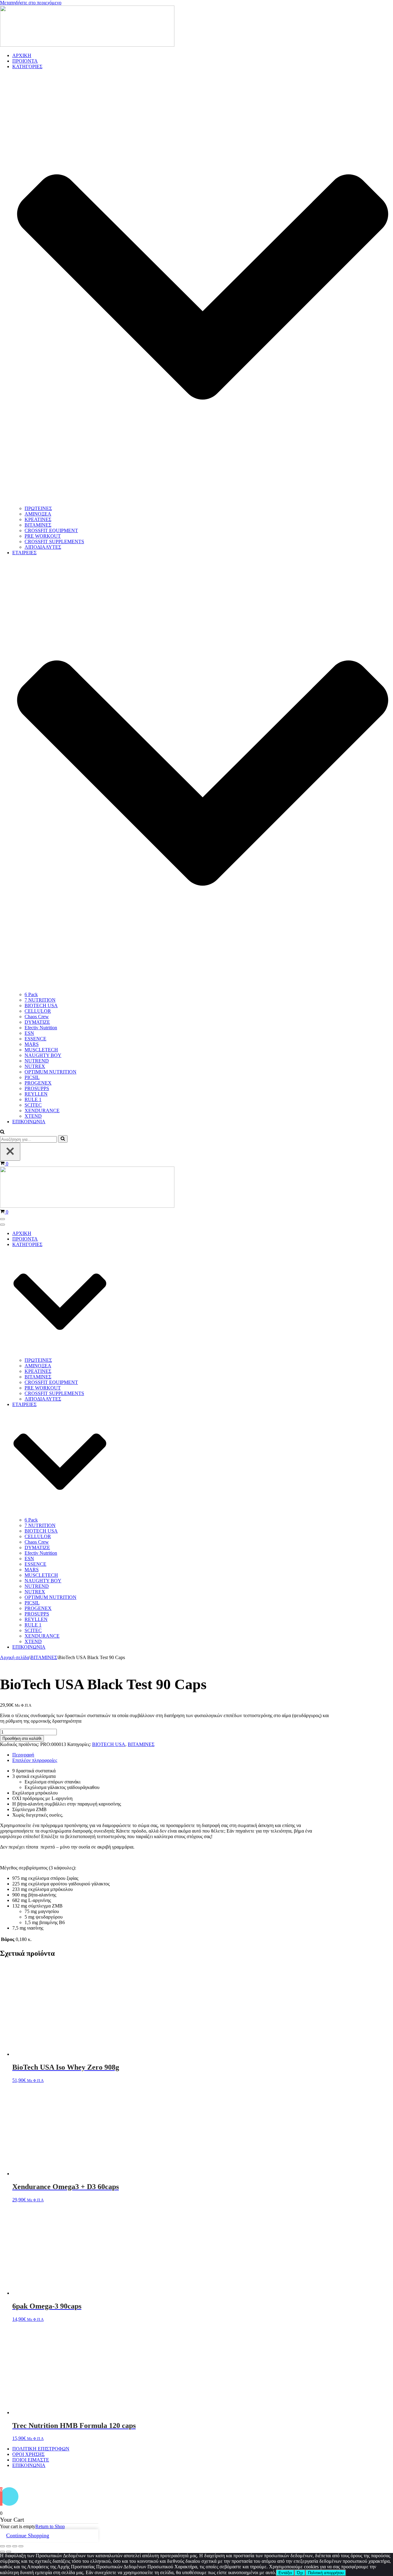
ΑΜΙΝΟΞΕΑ (38, 514)
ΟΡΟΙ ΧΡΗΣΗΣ (28, 2454)
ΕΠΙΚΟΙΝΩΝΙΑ (29, 1122)
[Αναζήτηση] (63, 1139)
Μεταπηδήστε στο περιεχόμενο (31, 3)
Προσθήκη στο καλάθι (22, 1738)
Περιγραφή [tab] (23, 1755)
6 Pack (31, 994)
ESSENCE (35, 1039)
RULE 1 (33, 1099)
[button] (2, 1132)
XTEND (33, 1116)
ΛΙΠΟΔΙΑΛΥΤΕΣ (43, 547)
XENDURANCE (42, 1111)
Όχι (300, 2573)
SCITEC (33, 1105)
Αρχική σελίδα (15, 1657)
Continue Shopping (28, 2535)
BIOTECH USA (41, 1005)
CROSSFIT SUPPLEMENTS (54, 542)
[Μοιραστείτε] (15, 2546)
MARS (32, 1044)
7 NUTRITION (40, 1000)
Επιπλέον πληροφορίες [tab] (35, 1760)
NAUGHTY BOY (43, 1055)
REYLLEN (36, 1094)
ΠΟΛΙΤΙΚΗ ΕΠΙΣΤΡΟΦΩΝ (41, 2449)
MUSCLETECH (41, 1050)
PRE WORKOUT (43, 536)
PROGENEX (38, 1083)
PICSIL (32, 1077)
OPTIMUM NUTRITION (51, 1072)
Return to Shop (50, 2526)
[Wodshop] (87, 45)
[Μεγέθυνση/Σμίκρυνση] (2, 2546)
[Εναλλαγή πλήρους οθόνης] (9, 2546)
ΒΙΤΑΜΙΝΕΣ (38, 525)
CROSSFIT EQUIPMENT (51, 530)
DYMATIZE (37, 1022)
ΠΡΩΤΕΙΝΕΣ (38, 508)
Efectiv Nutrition (41, 1028)
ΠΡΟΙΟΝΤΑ (25, 61)
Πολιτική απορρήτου (326, 2573)
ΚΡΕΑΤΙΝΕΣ (38, 519)
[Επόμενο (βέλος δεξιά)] (9, 2552)
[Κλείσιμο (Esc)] (21, 2546)
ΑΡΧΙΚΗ (22, 55)
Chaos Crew (37, 1017)
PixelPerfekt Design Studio (207, 2478)
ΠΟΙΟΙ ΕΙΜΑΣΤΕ (31, 2460)
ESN (29, 1033)
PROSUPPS (37, 1088)
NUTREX (35, 1066)
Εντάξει (285, 2573)
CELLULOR (38, 1011)
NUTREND (37, 1061)
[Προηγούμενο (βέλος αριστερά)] (2, 2552)
